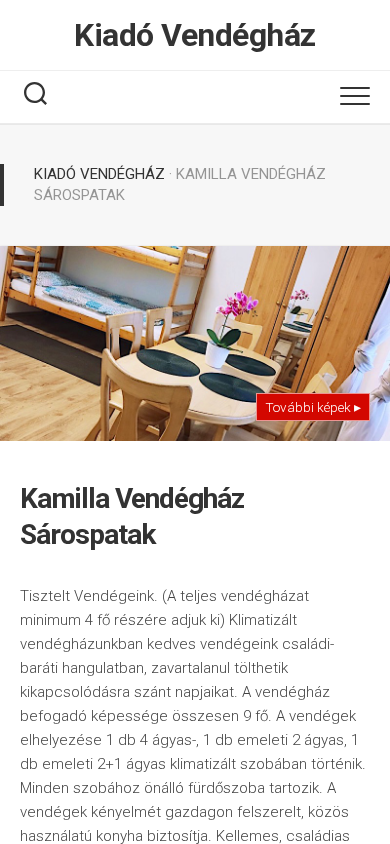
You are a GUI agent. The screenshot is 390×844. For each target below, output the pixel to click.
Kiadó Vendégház (195, 35)
